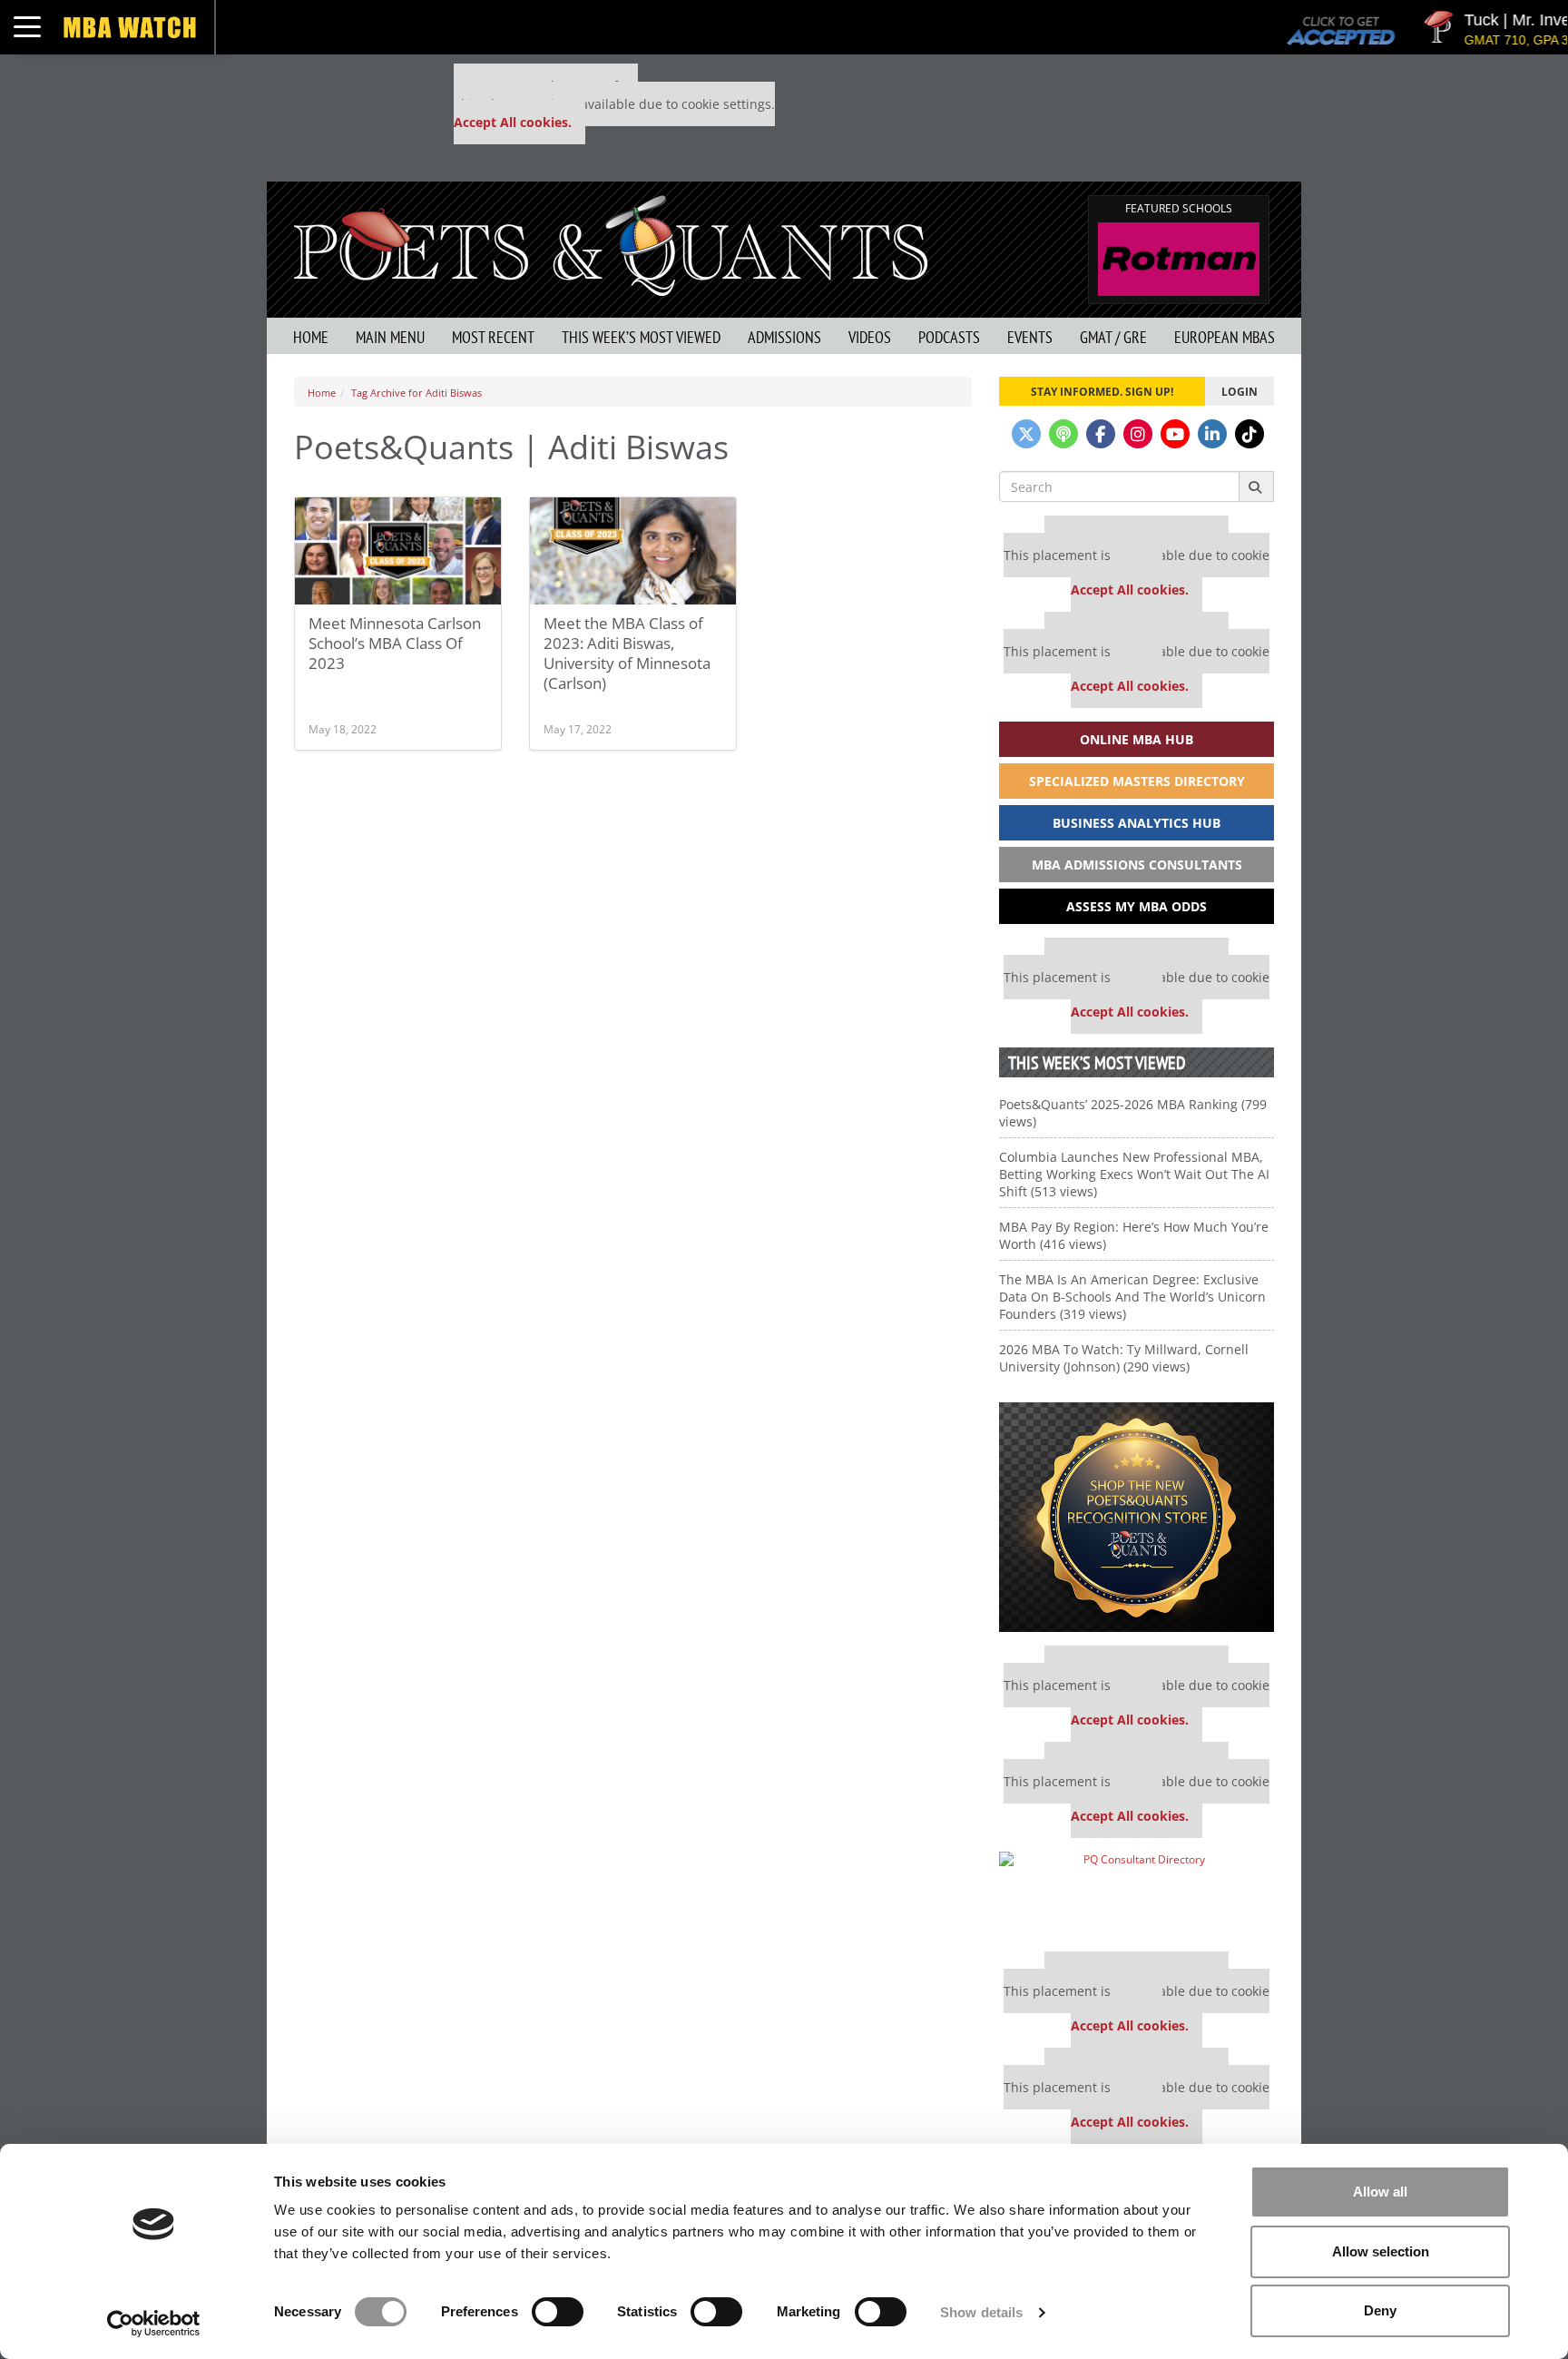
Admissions (784, 337)
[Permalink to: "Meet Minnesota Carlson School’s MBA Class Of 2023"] (398, 551)
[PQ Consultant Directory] (1137, 1895)
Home (311, 337)
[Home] (611, 244)
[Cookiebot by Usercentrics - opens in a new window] (154, 2324)
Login (1240, 391)
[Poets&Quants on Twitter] (1026, 434)
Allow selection (1381, 2251)
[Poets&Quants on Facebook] (1101, 434)
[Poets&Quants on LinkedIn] (1212, 434)
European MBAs (1225, 337)
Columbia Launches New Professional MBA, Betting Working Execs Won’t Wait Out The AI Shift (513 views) (1134, 1174)
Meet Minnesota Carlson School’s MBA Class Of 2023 (395, 643)
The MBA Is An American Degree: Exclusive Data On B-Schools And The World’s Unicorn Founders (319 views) (1132, 1297)
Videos (870, 337)
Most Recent (493, 337)
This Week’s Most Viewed (641, 337)
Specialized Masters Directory (1137, 781)
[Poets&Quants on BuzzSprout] (1063, 434)
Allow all (1380, 2192)
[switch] (558, 2312)
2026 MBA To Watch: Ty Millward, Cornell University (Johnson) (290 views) (1124, 1358)
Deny (1380, 2310)
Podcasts (949, 337)
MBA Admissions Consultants (1137, 865)
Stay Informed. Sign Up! (1102, 391)
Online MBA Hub (1137, 739)
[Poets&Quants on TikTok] (1249, 434)
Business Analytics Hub (1137, 823)
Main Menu (390, 337)
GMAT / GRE (1113, 337)
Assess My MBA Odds (1137, 906)
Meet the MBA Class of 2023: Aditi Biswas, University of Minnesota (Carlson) (627, 653)
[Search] (1256, 487)
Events (1030, 337)
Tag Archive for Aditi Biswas (416, 393)
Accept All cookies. (513, 122)
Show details (981, 2312)
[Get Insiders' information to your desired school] (1137, 1517)
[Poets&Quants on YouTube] (1175, 434)
